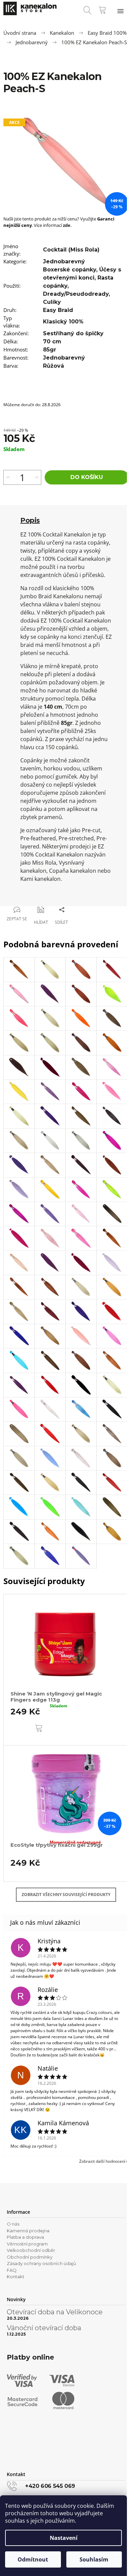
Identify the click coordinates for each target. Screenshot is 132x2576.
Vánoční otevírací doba (44, 2328)
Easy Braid (58, 310)
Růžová (53, 366)
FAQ (12, 2270)
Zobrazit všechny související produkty (66, 1895)
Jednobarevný (64, 261)
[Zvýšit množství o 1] (8, 477)
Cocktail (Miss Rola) (71, 250)
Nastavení (64, 2538)
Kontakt (16, 2277)
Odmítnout (33, 2559)
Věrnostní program (27, 2244)
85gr (50, 350)
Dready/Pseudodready (76, 294)
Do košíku (87, 477)
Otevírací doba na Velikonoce (55, 2312)
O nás (13, 2224)
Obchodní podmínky (30, 2257)
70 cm (52, 341)
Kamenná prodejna (28, 2231)
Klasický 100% (63, 322)
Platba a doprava (25, 2237)
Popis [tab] (30, 520)
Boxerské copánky (70, 270)
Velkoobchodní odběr (31, 2250)
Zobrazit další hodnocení (102, 2161)
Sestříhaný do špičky (73, 333)
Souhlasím (94, 2559)
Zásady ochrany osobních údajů (41, 2263)
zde (67, 225)
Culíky (52, 302)
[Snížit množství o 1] (37, 477)
